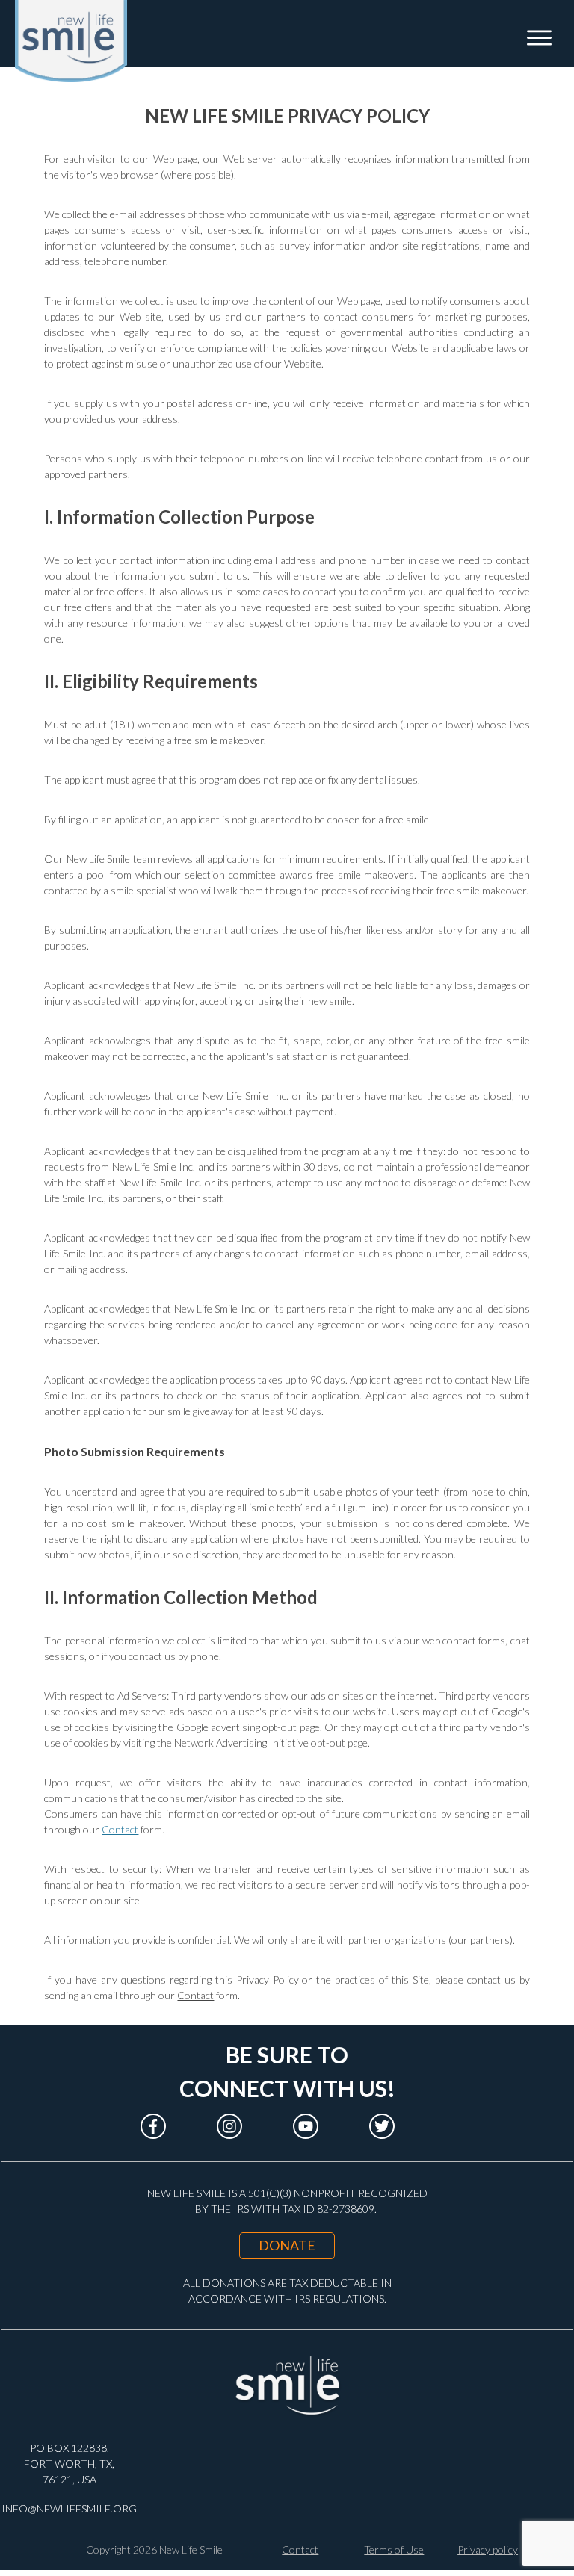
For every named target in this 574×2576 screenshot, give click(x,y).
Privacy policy (488, 2549)
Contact (120, 1829)
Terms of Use (394, 2549)
